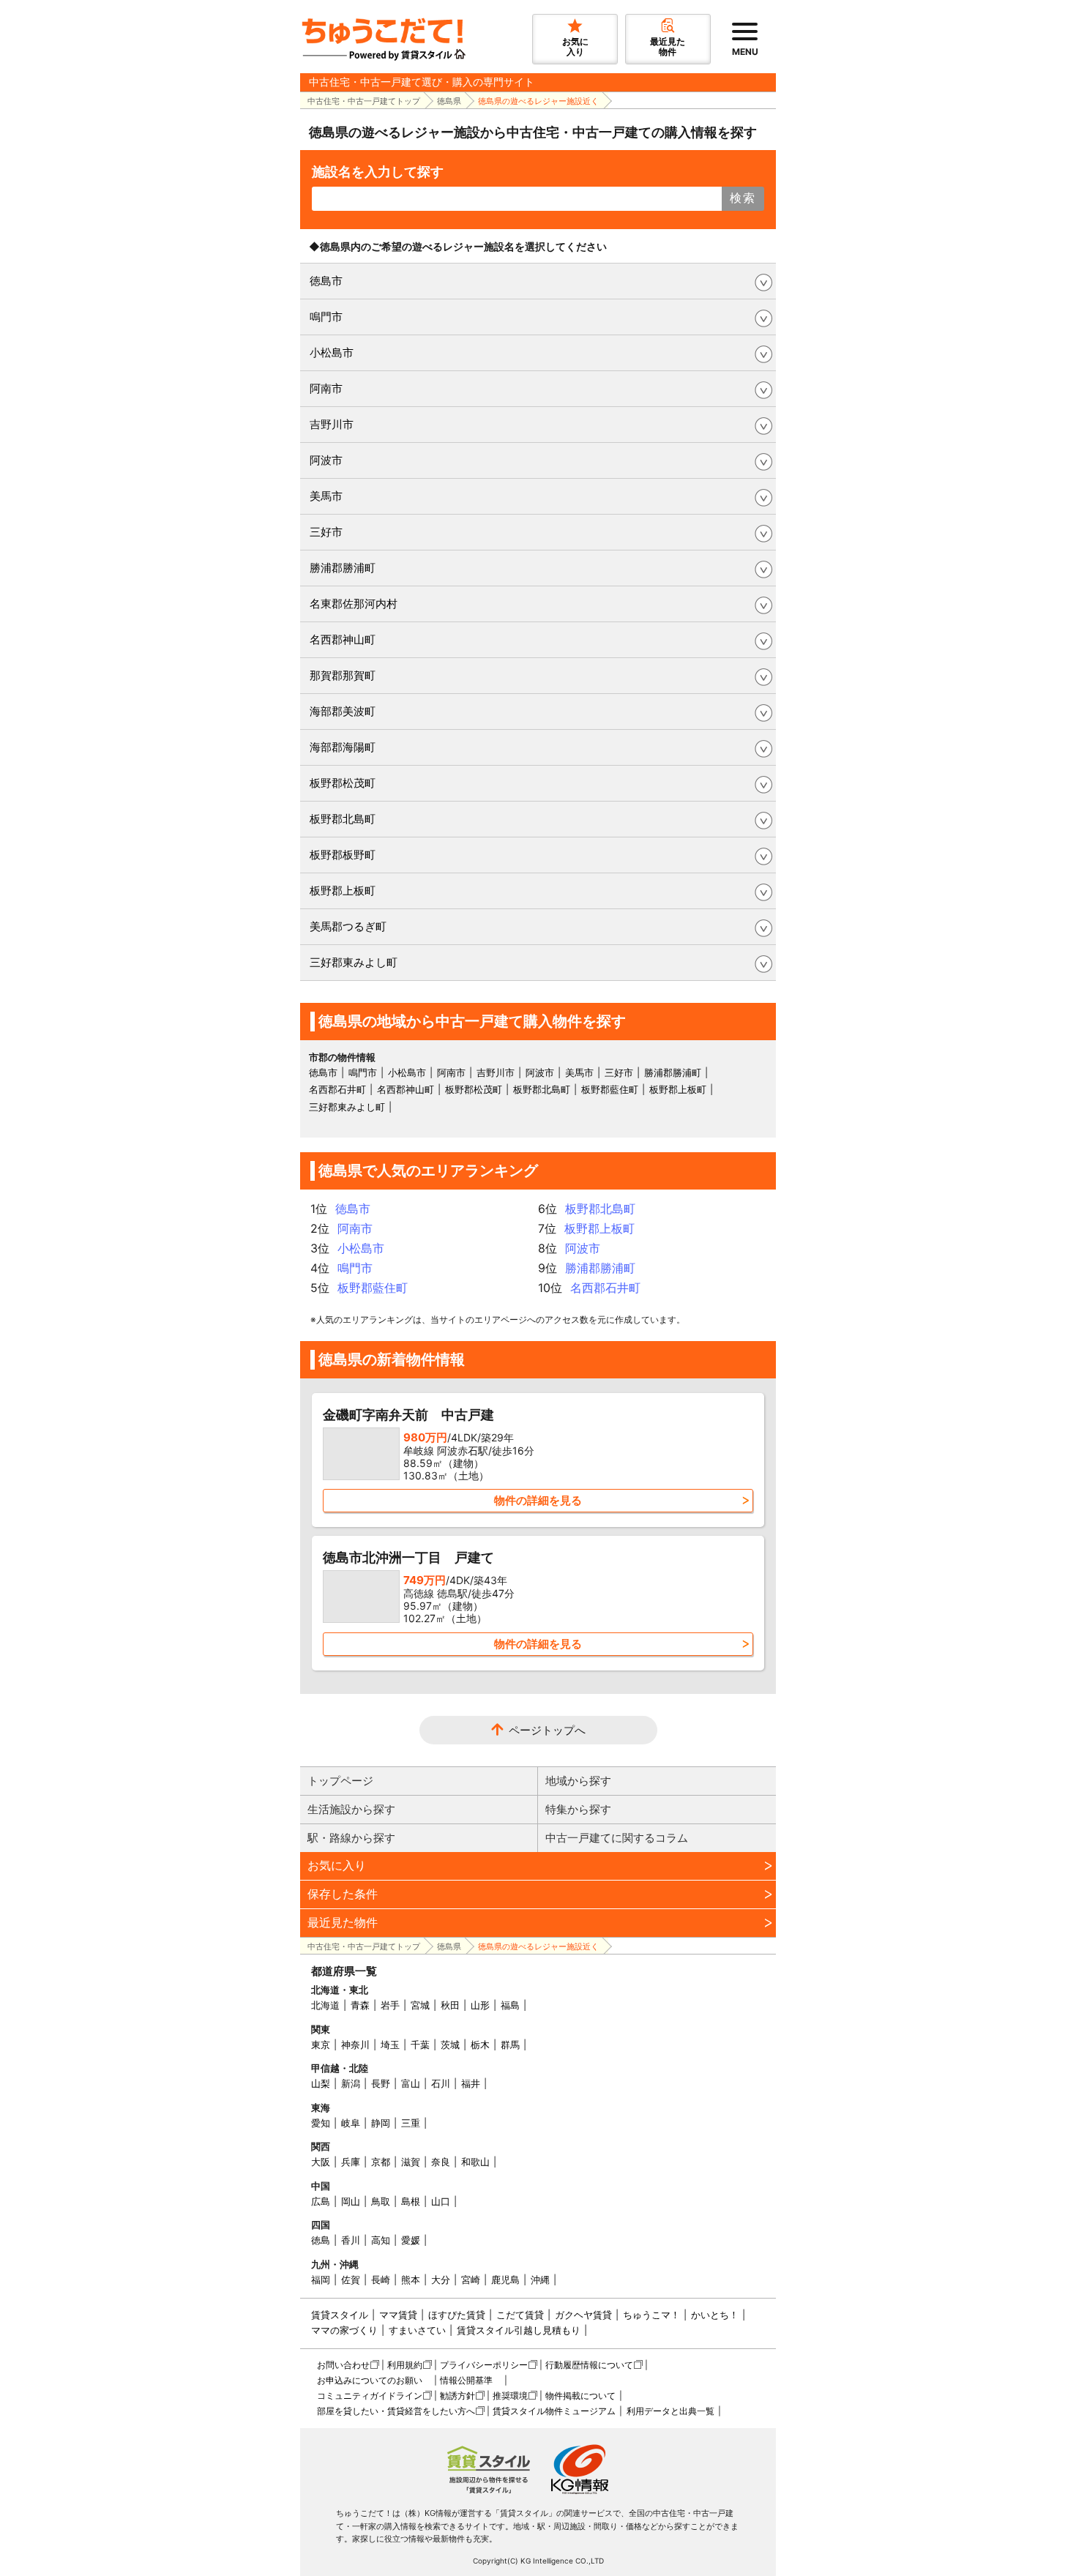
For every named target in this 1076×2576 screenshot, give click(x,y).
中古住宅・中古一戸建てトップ (364, 101)
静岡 (381, 2123)
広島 (321, 2201)
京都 (381, 2162)
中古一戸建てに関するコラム (617, 1838)
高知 (381, 2240)
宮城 (420, 2005)
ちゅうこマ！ (651, 2315)
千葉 (420, 2045)
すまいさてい (417, 2330)
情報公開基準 (466, 2380)
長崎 (381, 2280)
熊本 (411, 2280)
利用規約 (405, 2365)
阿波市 (326, 460)
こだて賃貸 (520, 2315)
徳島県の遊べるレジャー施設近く (538, 101)
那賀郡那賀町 (343, 675)
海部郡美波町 (343, 711)
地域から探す (578, 1781)
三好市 (326, 532)
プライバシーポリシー (484, 2365)
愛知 (321, 2123)
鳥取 (381, 2201)
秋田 (450, 2005)
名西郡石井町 (337, 1089)
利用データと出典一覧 (670, 2411)
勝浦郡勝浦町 (343, 568)
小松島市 (332, 352)
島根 (411, 2201)
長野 (381, 2083)
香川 (351, 2240)
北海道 (325, 2005)
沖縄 (540, 2280)
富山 (411, 2083)
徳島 (321, 2240)
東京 (321, 2045)
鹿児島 (505, 2280)
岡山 (351, 2201)
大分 (441, 2280)
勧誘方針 (457, 2396)
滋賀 (411, 2162)
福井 (471, 2083)
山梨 (321, 2083)
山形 (480, 2005)
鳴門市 (326, 317)
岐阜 (351, 2123)
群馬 (510, 2045)
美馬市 (326, 496)
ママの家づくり (344, 2330)
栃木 (480, 2045)
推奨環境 (510, 2396)
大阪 (321, 2162)
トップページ (340, 1781)
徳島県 (449, 101)
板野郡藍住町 (610, 1089)
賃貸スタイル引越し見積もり (519, 2330)
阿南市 (326, 388)
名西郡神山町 (343, 639)
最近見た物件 (343, 1922)
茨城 (450, 2045)
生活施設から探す (351, 1809)
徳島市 (326, 281)
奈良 (441, 2162)
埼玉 (390, 2045)
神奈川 (355, 2045)
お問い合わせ (343, 2365)
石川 (441, 2083)
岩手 (390, 2005)
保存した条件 (343, 1894)
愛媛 (411, 2240)
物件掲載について (580, 2396)
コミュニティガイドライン (370, 2396)
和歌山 (475, 2162)
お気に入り (337, 1865)
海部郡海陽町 (343, 747)
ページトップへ (547, 1730)
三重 (411, 2123)
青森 (360, 2005)
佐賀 (351, 2280)
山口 (441, 2201)
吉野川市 (332, 424)
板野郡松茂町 (343, 783)
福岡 (321, 2280)
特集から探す (578, 1809)
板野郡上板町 (343, 891)
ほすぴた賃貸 (457, 2315)
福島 (510, 2005)
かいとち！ (715, 2315)
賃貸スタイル (340, 2315)
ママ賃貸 (398, 2315)
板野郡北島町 (343, 819)
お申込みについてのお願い (370, 2380)
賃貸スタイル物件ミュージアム (554, 2411)
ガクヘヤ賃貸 (583, 2315)
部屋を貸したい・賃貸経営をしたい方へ (396, 2411)
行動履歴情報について (589, 2365)
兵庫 (351, 2162)
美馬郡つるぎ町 (348, 926)
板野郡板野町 (343, 855)
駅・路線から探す (351, 1838)
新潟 (351, 2083)
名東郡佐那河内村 (354, 604)
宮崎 (471, 2280)
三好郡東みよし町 (354, 962)
